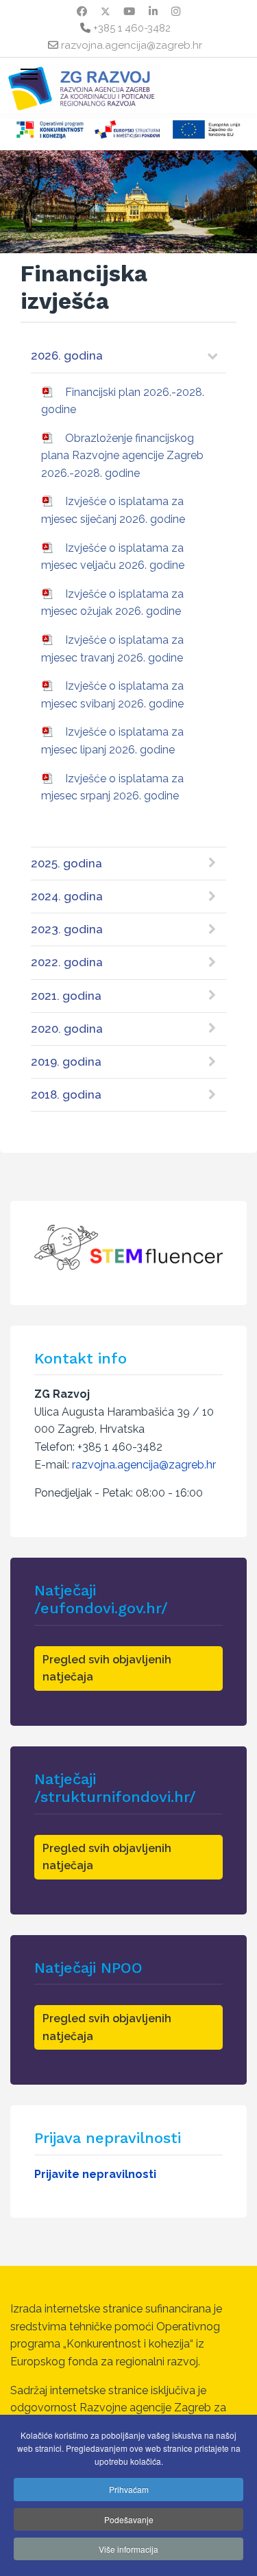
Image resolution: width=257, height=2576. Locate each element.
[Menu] (29, 74)
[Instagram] (176, 12)
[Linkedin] (153, 12)
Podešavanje (129, 2519)
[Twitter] (106, 12)
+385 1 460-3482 (132, 28)
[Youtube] (129, 12)
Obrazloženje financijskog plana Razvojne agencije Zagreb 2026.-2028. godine (122, 456)
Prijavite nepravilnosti (95, 2174)
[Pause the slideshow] (215, 202)
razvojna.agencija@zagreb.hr (132, 45)
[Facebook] (82, 12)
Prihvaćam (129, 2489)
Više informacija (128, 2549)
